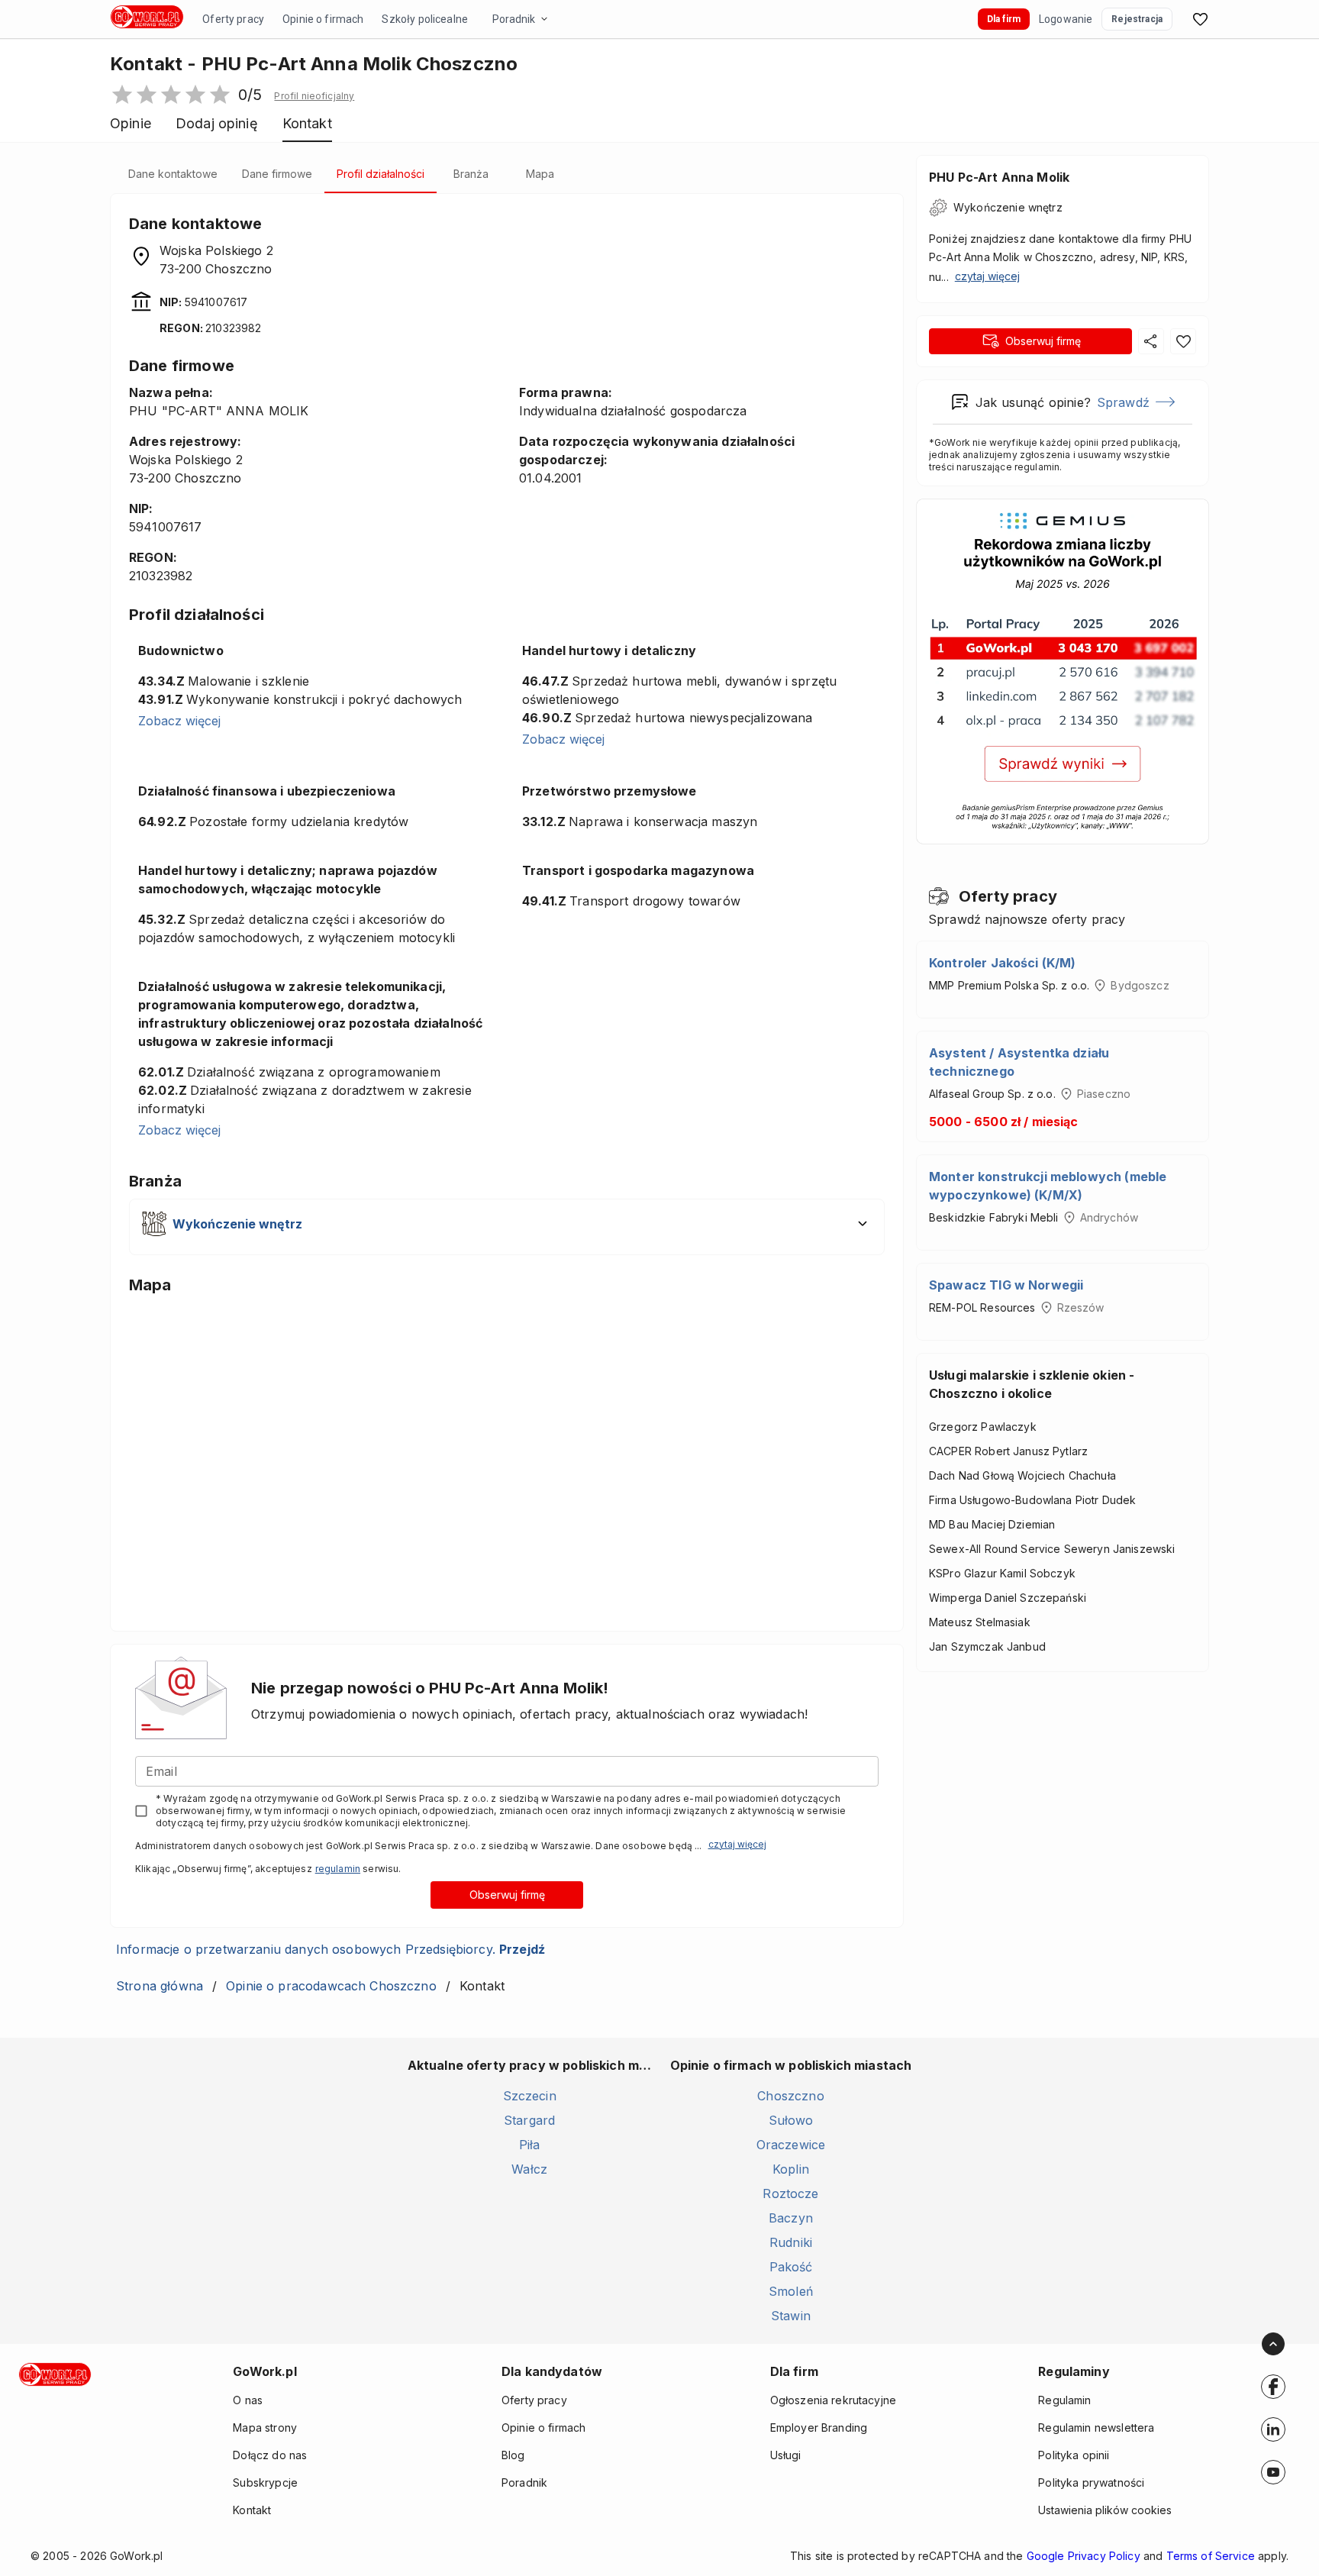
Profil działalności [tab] (381, 174)
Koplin (791, 2169)
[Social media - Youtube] (1273, 2472)
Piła (530, 2145)
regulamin (338, 1869)
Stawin (791, 2316)
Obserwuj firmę (507, 1895)
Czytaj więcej (737, 1844)
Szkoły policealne (425, 19)
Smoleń (791, 2291)
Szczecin (530, 2096)
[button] (314, 96)
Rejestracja (1137, 19)
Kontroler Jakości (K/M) (1002, 963)
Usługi (786, 2455)
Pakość (791, 2267)
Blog (513, 2455)
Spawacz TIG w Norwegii (1006, 1285)
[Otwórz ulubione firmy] (1200, 19)
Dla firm (1004, 19)
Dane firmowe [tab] (277, 174)
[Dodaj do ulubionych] (1183, 341)
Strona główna (160, 1986)
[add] (1273, 2387)
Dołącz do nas (270, 2455)
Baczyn (791, 2218)
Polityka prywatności (1091, 2482)
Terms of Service (1211, 2556)
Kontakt (252, 2510)
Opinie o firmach (323, 19)
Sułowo (791, 2120)
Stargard (529, 2120)
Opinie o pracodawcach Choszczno (331, 1986)
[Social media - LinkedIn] (1273, 2429)
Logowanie (1066, 19)
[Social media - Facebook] (1273, 2387)
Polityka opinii (1074, 2455)
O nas (248, 2400)
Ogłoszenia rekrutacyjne (833, 2400)
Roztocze (790, 2193)
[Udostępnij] (1151, 341)
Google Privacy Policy (1084, 2556)
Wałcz (529, 2169)
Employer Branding (819, 2428)
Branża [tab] (471, 174)
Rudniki (791, 2242)
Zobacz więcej (179, 721)
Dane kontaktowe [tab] (173, 174)
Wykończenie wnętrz (1008, 207)
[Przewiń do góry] (1273, 2344)
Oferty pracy (233, 19)
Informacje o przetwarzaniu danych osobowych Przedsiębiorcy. (331, 1949)
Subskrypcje (265, 2482)
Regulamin (1064, 2400)
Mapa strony (265, 2428)
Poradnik (514, 19)
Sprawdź (1123, 402)
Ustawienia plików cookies (1105, 2510)
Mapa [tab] (540, 174)
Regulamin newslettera (1096, 2428)
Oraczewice (791, 2145)
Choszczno (790, 2096)
